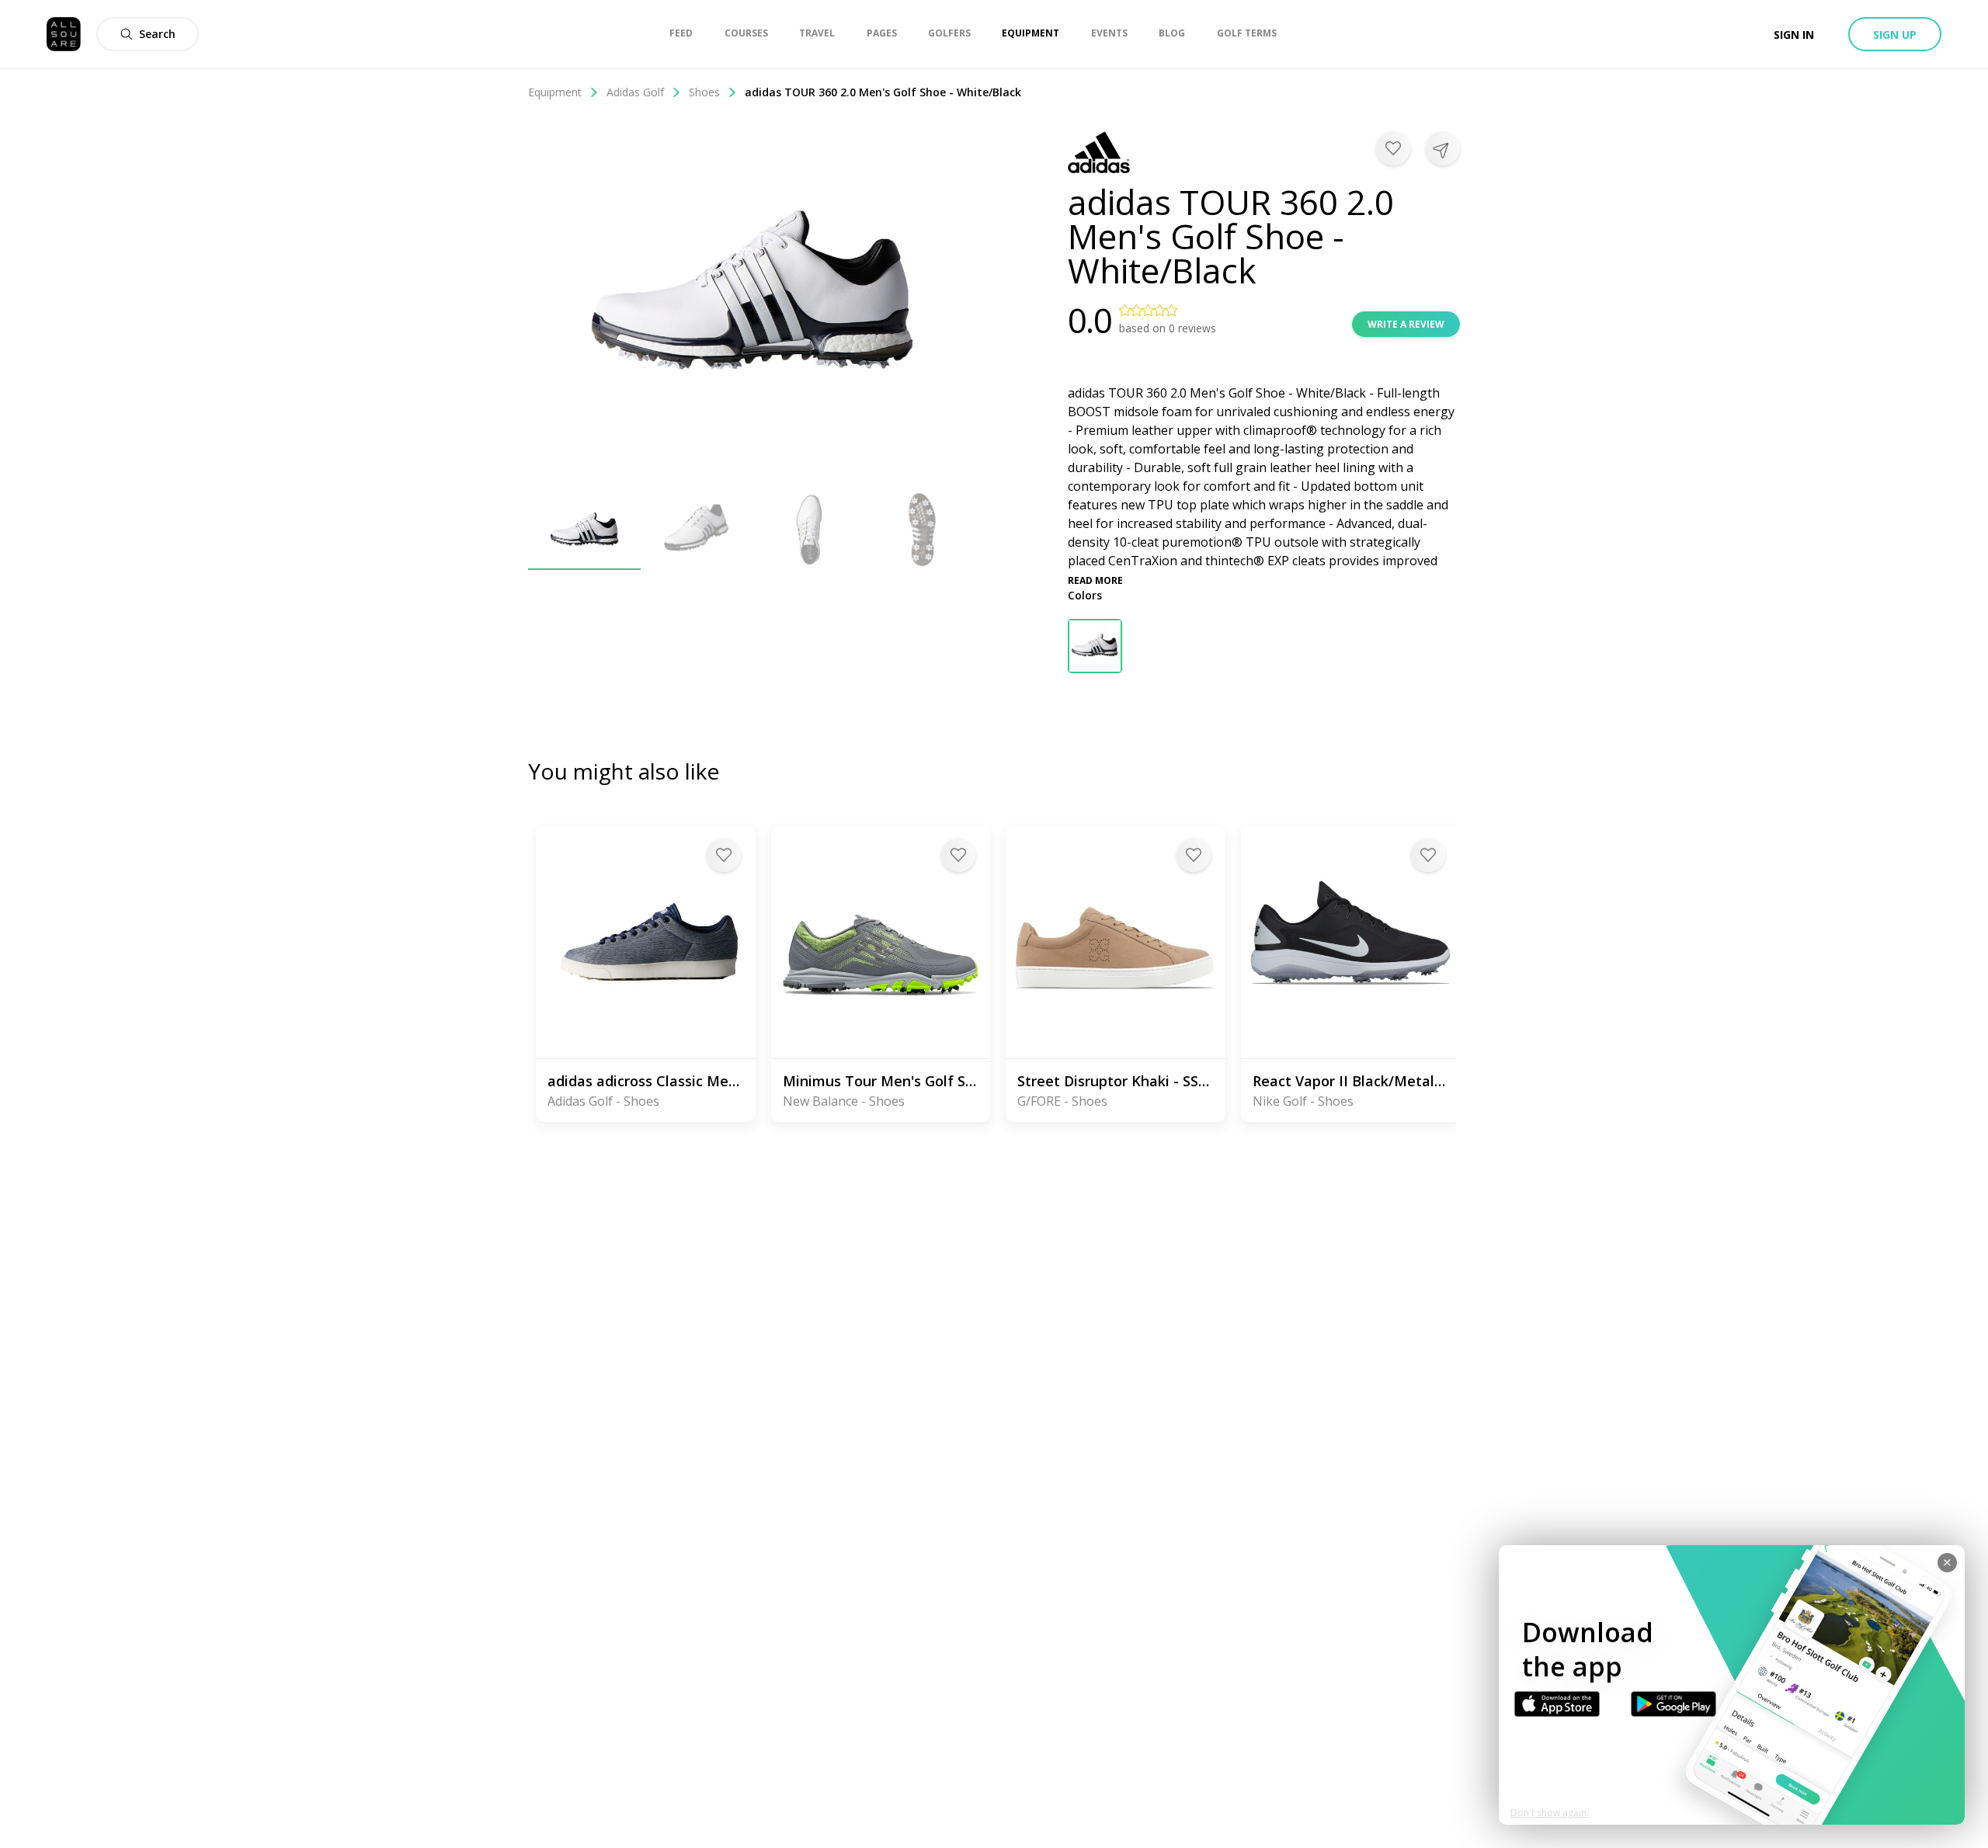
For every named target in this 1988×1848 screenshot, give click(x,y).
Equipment (555, 92)
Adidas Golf (635, 92)
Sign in (1794, 35)
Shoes (704, 92)
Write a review (1406, 324)
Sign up (1895, 35)
